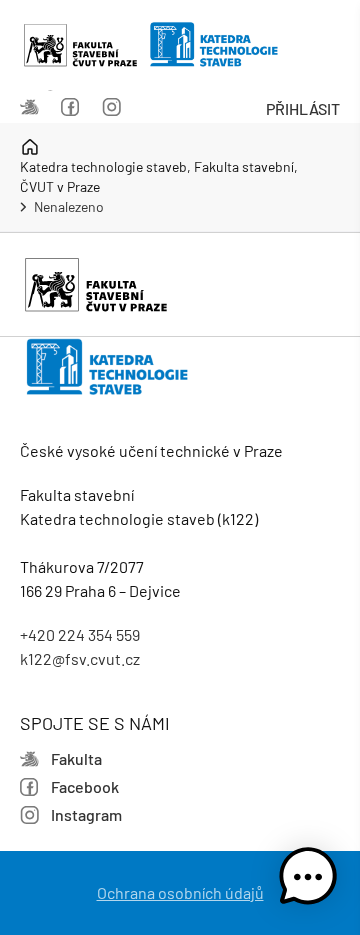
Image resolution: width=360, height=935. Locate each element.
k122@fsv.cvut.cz (80, 658)
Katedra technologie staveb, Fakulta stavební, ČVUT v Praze (159, 176)
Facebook (76, 109)
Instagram (117, 109)
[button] (308, 880)
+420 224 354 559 (80, 634)
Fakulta (35, 109)
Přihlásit (303, 108)
